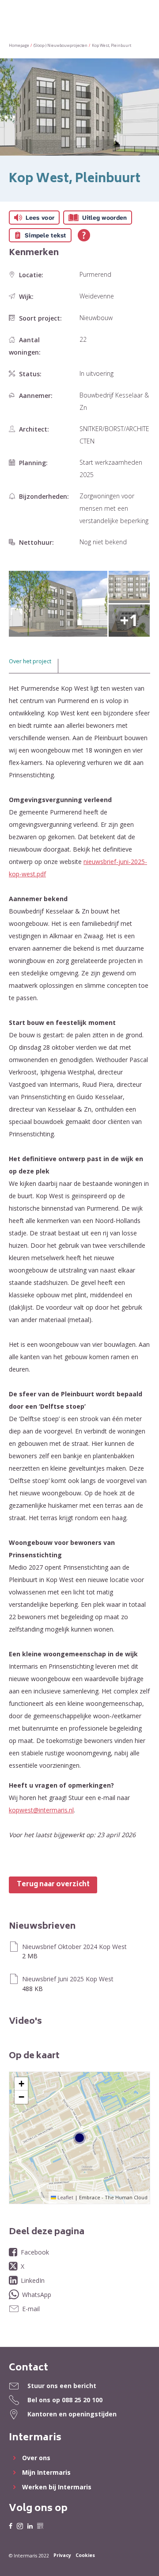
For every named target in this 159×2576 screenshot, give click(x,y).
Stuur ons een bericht (62, 2386)
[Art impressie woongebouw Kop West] (58, 604)
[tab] (34, 666)
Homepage (19, 46)
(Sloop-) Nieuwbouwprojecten (61, 46)
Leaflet (65, 2197)
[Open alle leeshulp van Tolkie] (84, 235)
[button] (21, 2084)
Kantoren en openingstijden (72, 2414)
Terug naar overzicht (53, 1885)
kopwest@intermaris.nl (41, 1810)
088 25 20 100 (82, 2400)
